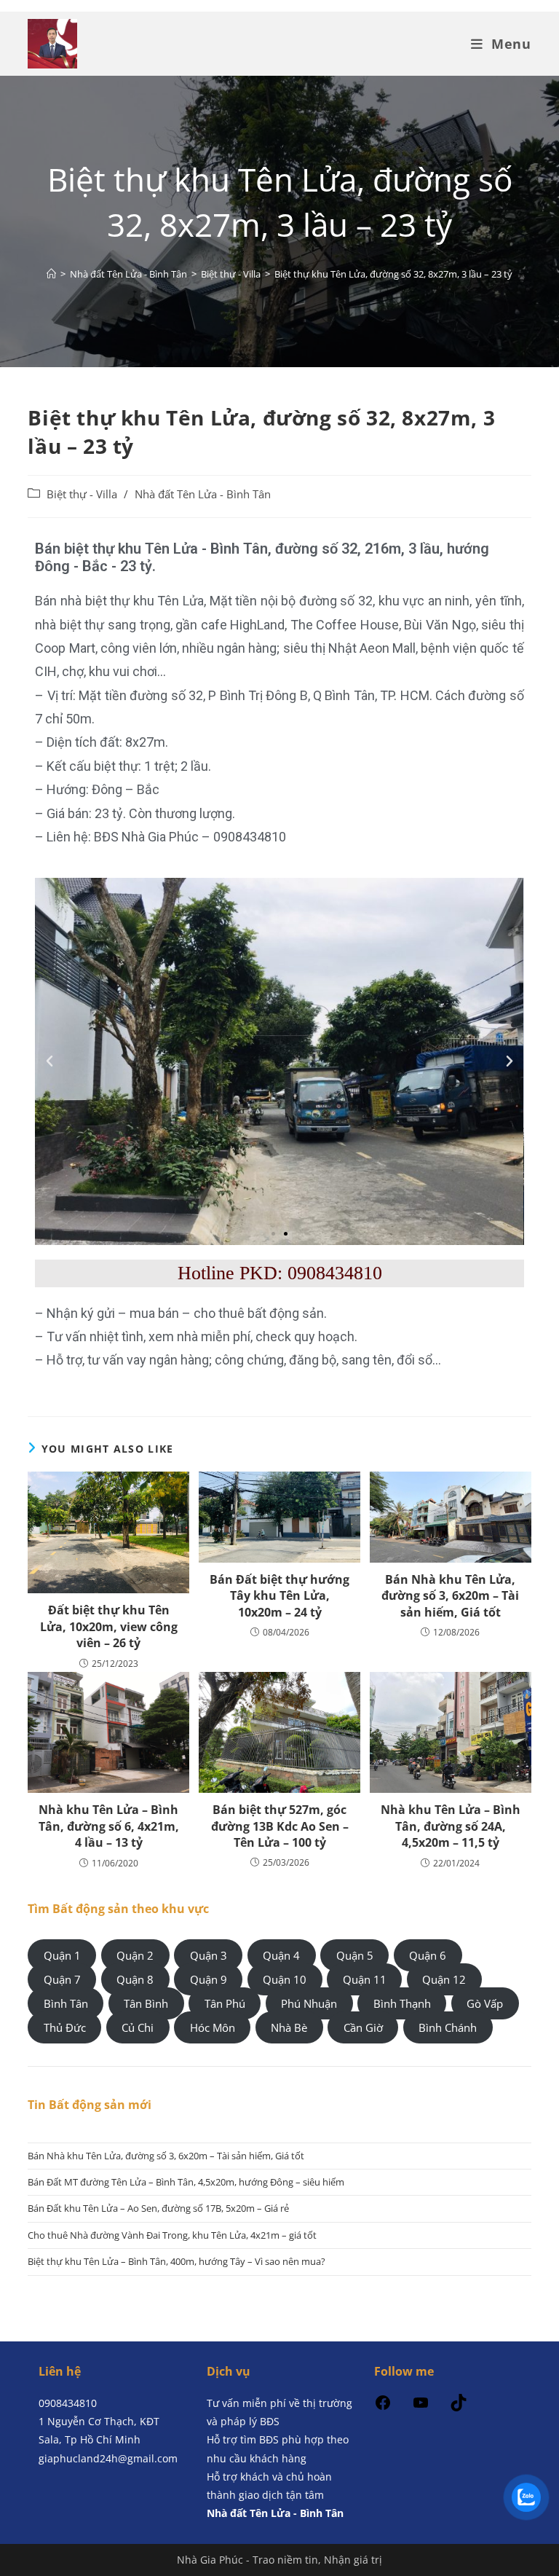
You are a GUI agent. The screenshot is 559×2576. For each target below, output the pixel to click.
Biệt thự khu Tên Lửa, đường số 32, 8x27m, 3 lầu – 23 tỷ (393, 274)
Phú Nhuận (309, 2003)
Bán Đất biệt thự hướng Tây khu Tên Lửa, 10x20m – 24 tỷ (279, 1596)
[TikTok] (459, 2407)
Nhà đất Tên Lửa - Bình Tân (203, 494)
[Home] (51, 274)
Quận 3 (209, 1955)
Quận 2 (135, 1955)
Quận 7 (62, 1979)
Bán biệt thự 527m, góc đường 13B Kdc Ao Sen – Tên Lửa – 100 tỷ (280, 1826)
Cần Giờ (363, 2027)
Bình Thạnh (402, 2003)
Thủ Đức (65, 2027)
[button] (49, 1061)
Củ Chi (138, 2027)
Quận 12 (444, 1979)
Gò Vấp (485, 2003)
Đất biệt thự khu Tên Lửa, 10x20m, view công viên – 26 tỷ (109, 1626)
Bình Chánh (448, 2027)
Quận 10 (285, 1979)
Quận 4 (281, 1955)
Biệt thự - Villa (82, 494)
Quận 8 (135, 1979)
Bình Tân (66, 2003)
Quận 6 (428, 1955)
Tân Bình (146, 2003)
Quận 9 (209, 1979)
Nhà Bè (289, 2027)
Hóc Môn (213, 2027)
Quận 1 (62, 1955)
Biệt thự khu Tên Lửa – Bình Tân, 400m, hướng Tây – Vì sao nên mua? (177, 2261)
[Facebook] (383, 2407)
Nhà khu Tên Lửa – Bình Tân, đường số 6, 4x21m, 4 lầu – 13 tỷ (109, 1826)
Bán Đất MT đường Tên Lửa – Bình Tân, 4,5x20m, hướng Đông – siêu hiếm (186, 2182)
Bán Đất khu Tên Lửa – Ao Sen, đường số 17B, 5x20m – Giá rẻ (158, 2208)
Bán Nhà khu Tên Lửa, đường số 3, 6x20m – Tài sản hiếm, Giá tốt (450, 1596)
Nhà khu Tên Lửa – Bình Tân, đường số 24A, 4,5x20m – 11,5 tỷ (451, 1826)
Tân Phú (225, 2003)
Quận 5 (355, 1955)
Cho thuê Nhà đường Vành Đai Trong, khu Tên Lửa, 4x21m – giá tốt (172, 2235)
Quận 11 (365, 1979)
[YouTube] (421, 2407)
